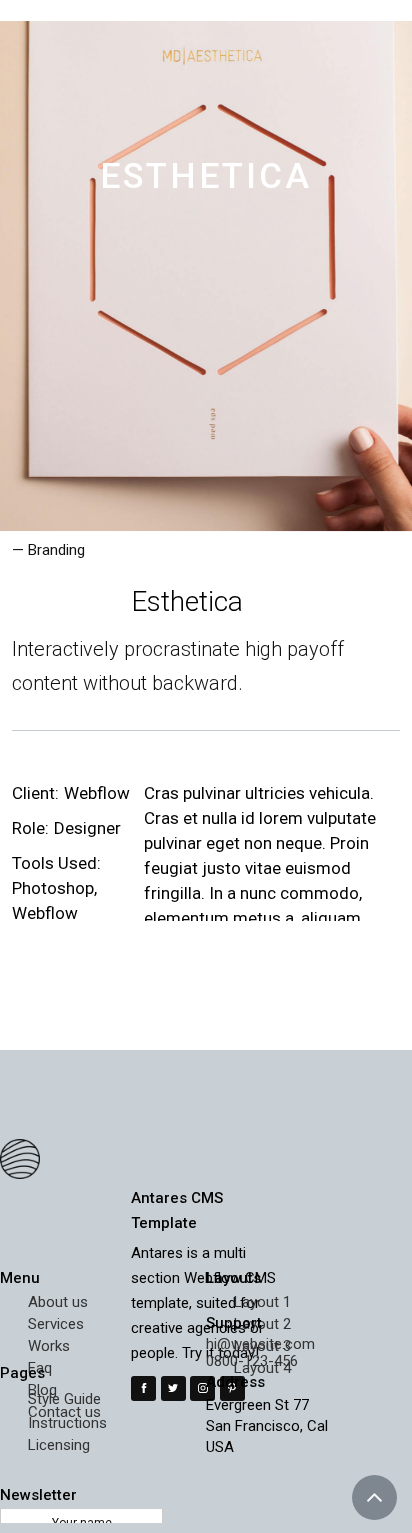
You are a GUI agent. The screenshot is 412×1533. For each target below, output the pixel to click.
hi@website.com (260, 1344)
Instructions (67, 1423)
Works (49, 1346)
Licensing (59, 1445)
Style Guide (64, 1399)
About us (58, 1302)
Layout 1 (262, 1302)
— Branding (48, 550)
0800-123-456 (252, 1361)
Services (56, 1324)
